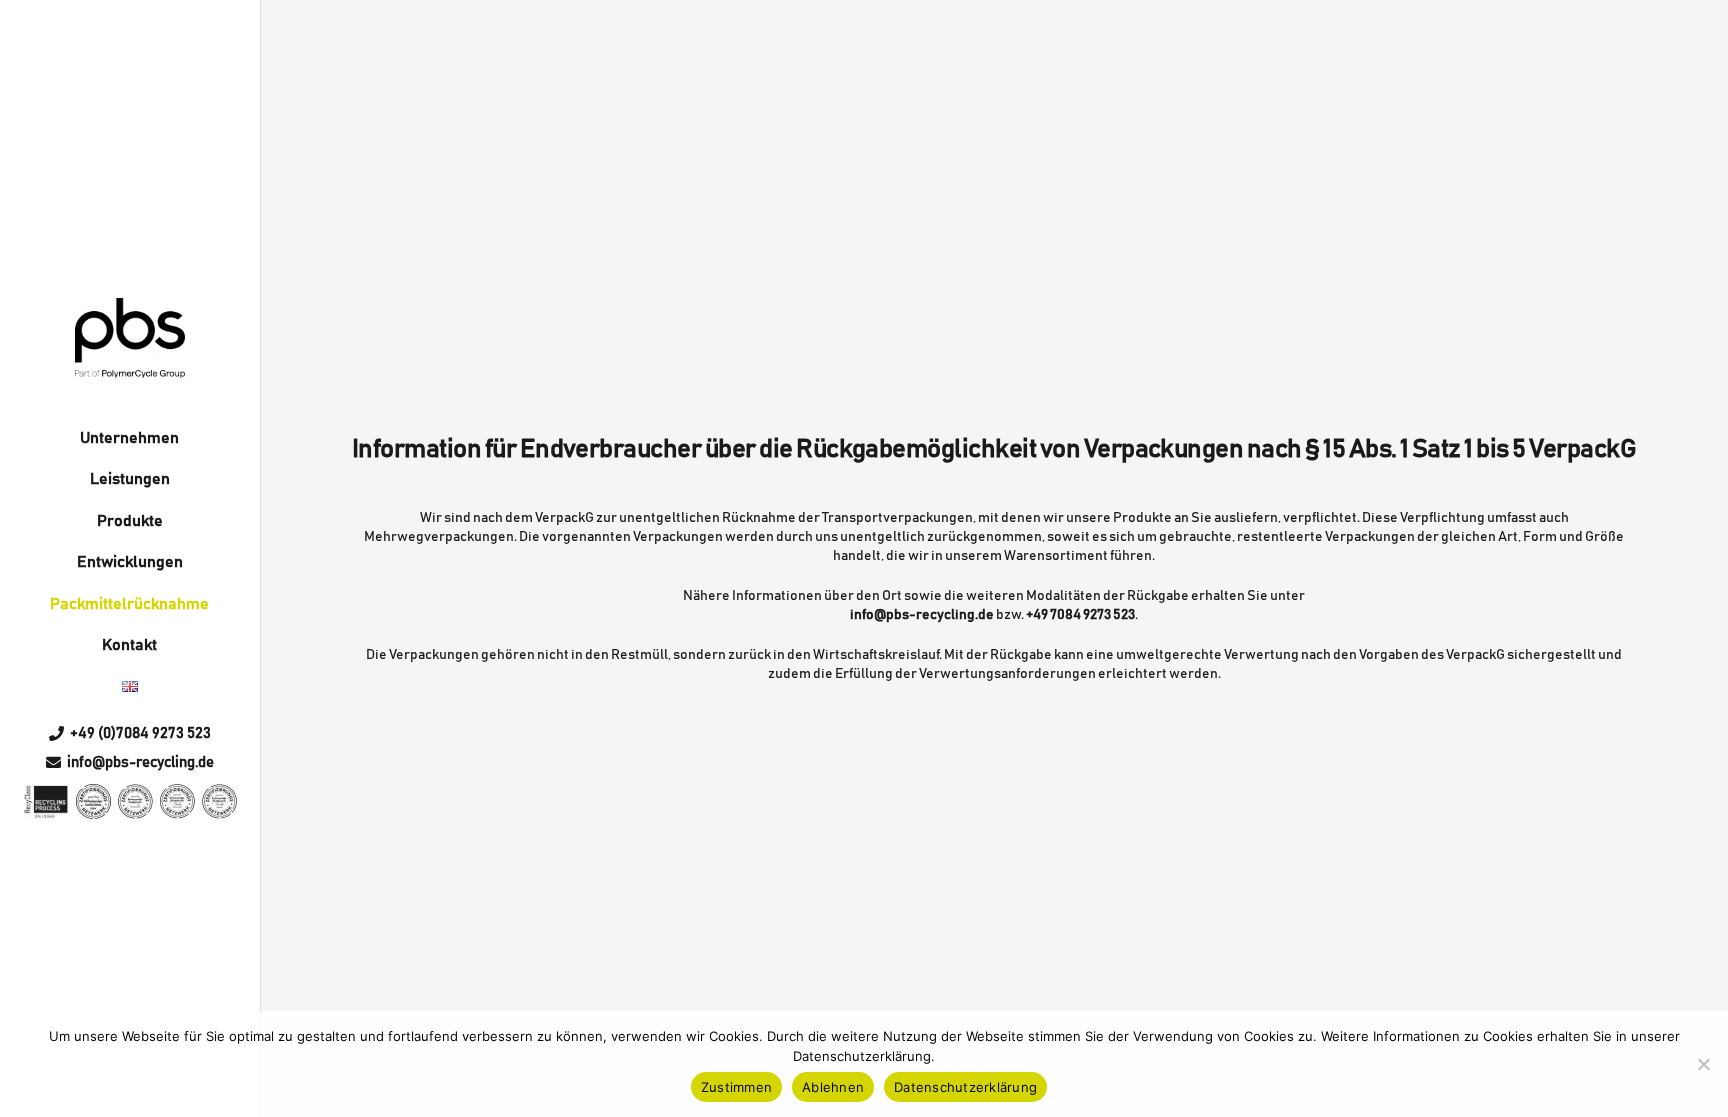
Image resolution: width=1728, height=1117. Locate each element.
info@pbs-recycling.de (922, 615)
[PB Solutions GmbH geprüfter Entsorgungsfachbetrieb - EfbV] (93, 801)
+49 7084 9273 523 (1080, 615)
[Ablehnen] (1703, 1064)
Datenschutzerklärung (965, 1087)
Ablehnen (833, 1087)
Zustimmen (736, 1087)
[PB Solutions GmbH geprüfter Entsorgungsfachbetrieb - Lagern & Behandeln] (177, 801)
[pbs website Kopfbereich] (129, 338)
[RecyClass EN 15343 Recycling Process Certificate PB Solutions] (45, 801)
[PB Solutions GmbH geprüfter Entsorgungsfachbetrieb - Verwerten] (135, 801)
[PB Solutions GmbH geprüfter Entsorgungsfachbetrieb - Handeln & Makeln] (219, 801)
